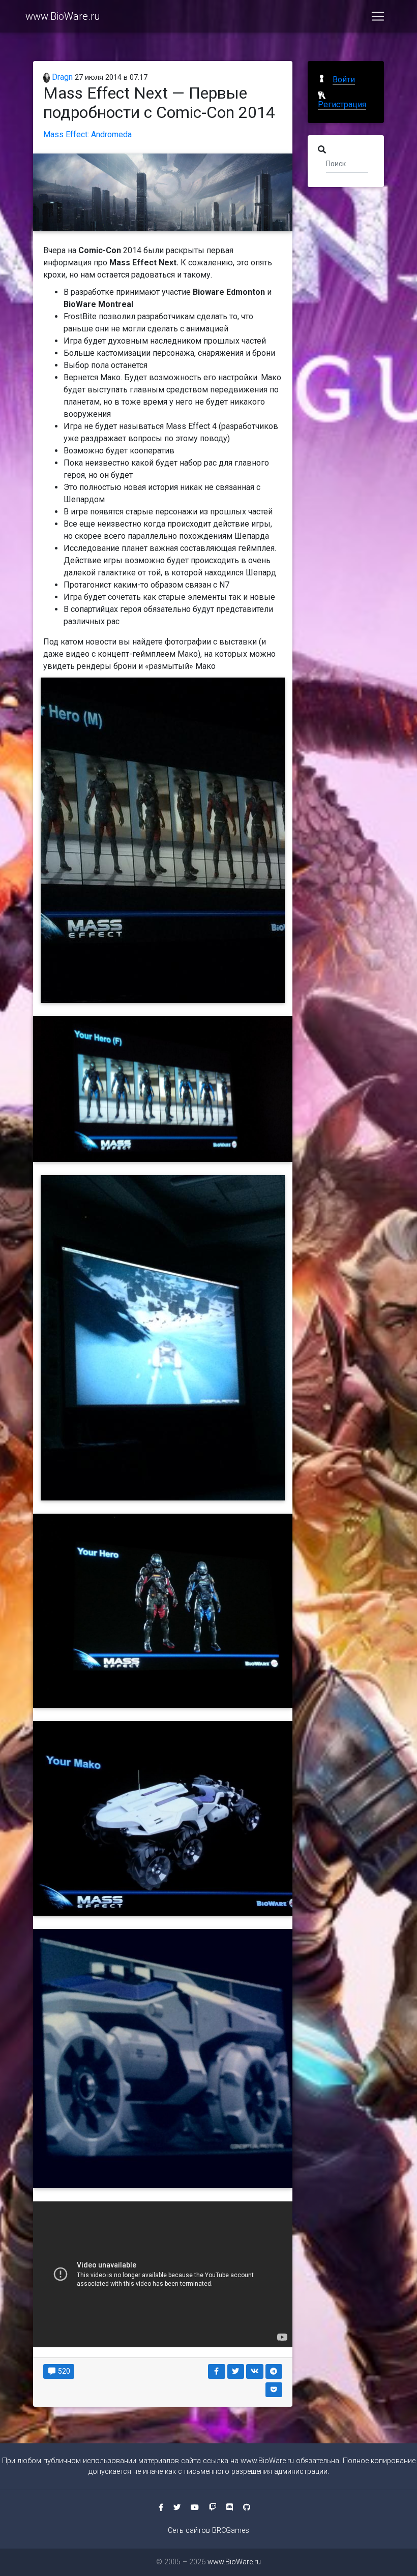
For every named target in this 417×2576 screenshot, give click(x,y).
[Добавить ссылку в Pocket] (274, 2390)
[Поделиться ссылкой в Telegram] (274, 2371)
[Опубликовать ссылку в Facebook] (217, 2371)
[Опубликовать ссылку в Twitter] (236, 2371)
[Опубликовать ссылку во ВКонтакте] (255, 2371)
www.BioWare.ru (63, 16)
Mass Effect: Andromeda (87, 134)
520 (63, 2371)
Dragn (61, 77)
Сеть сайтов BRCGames (208, 2531)
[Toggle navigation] (378, 16)
